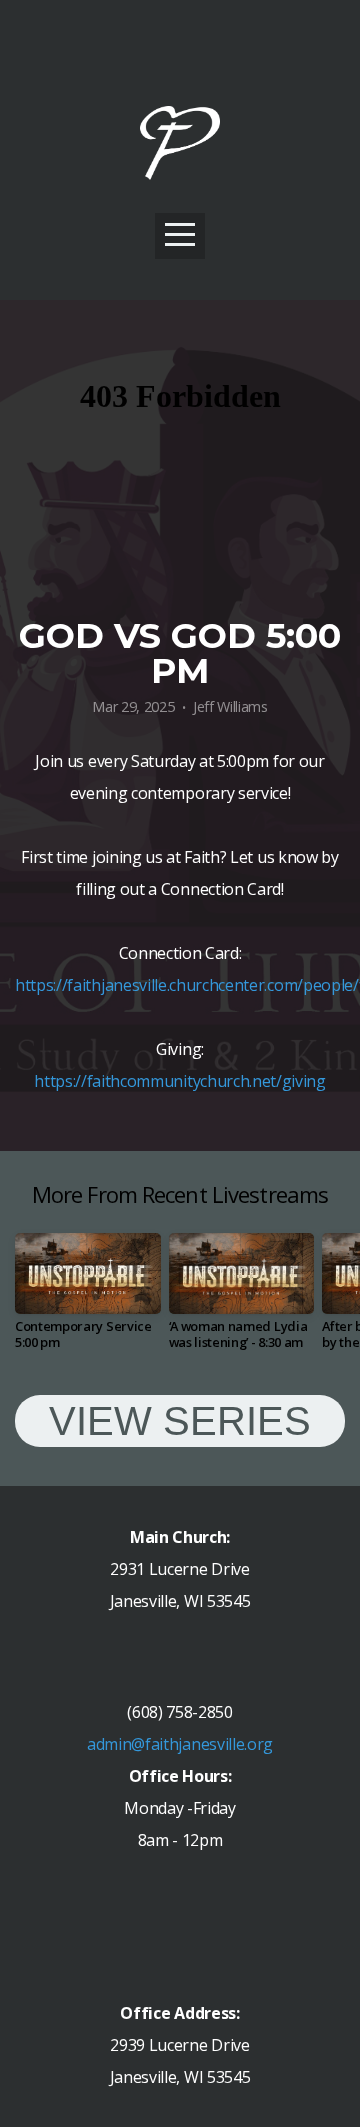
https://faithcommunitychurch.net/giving (180, 1081)
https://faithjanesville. (92, 985)
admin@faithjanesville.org (180, 1744)
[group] (88, 1299)
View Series (180, 1421)
